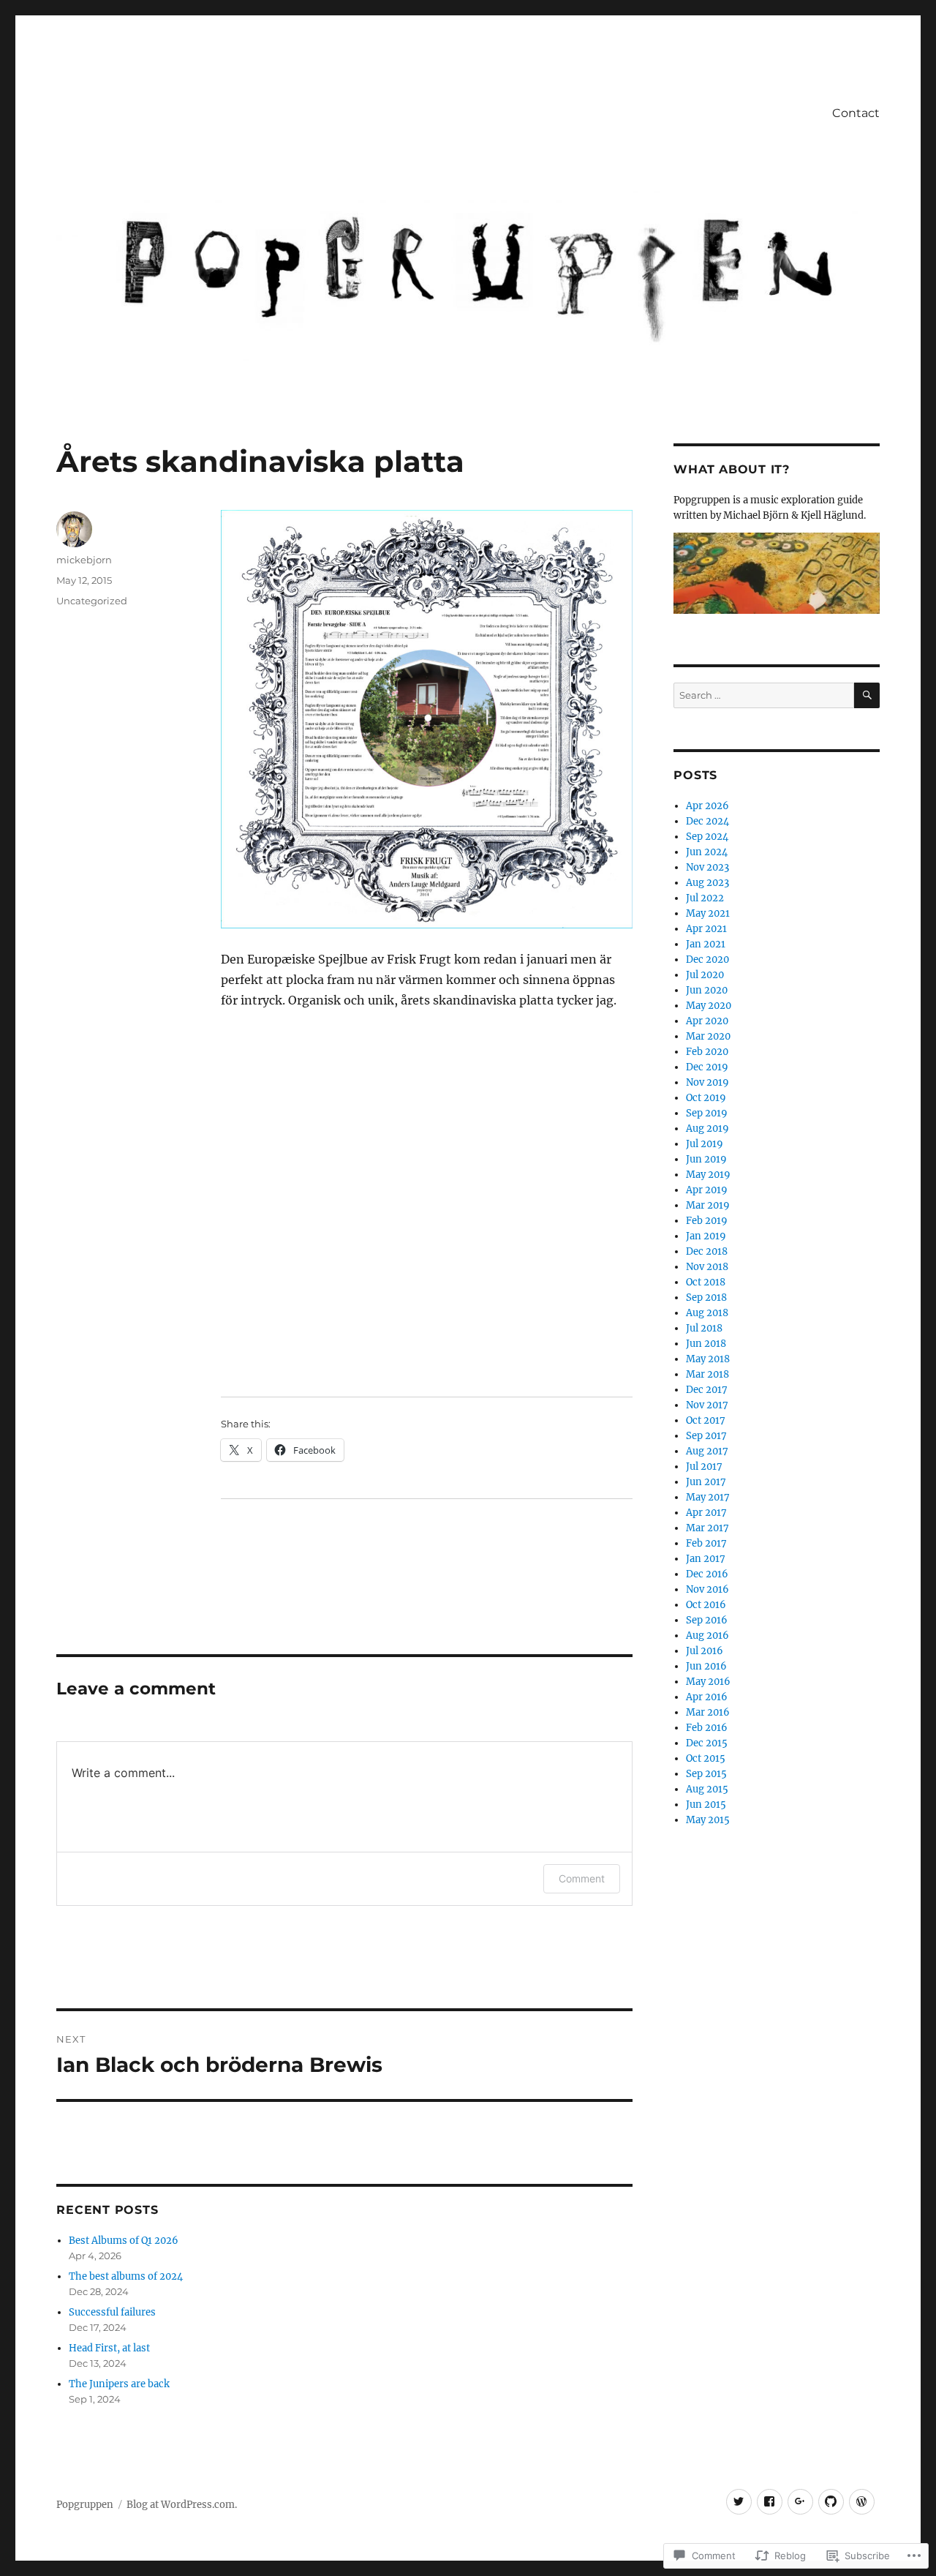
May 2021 (708, 913)
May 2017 (708, 1497)
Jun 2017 (706, 1482)
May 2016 (708, 1682)
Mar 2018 (707, 1374)
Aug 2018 (707, 1313)
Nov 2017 (707, 1405)
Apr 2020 (707, 1021)
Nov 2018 (707, 1267)
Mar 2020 (708, 1036)
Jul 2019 (705, 1144)
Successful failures (112, 2312)
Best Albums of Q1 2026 (124, 2241)
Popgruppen (85, 2505)
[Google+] (800, 2502)
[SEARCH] (867, 695)
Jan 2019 (706, 1236)
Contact (856, 113)
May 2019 (708, 1175)
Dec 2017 (707, 1390)
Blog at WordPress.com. (182, 2505)
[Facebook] (770, 2502)
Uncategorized (92, 601)
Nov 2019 (707, 1082)
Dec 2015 (707, 1743)
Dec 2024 (707, 821)
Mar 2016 (708, 1712)
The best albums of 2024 (126, 2276)
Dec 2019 (707, 1067)
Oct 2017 (706, 1420)
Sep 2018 (706, 1298)
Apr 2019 (707, 1190)
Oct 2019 (706, 1098)
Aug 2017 (707, 1451)
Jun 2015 (706, 1805)
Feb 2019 (707, 1221)
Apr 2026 (707, 806)
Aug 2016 (707, 1636)
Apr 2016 (707, 1697)
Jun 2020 (707, 990)
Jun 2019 (706, 1159)
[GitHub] (831, 2502)
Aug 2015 (707, 1789)
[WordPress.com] (862, 2502)
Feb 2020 (707, 1052)
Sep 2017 (706, 1436)
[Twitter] (739, 2502)
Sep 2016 (707, 1620)
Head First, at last (109, 2348)
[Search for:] (763, 695)
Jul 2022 (705, 898)
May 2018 (708, 1359)
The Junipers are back (119, 2384)
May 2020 (709, 1006)
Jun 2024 (707, 852)
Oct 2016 (706, 1605)
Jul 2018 (704, 1328)
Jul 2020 (705, 975)
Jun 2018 (706, 1344)
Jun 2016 (706, 1666)
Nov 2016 (707, 1589)
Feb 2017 (706, 1543)
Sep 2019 (707, 1113)
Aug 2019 (707, 1129)
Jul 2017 (704, 1467)
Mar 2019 (708, 1205)
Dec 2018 (707, 1251)
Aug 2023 (707, 883)
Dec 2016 (707, 1574)
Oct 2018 (706, 1282)
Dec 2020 (707, 960)
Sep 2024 (707, 837)
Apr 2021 (706, 929)
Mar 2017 (707, 1528)
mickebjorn (84, 560)
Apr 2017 (706, 1513)
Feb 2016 (707, 1728)
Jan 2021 (706, 944)
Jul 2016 (705, 1651)
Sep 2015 (706, 1774)
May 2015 (708, 1820)
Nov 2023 (707, 867)
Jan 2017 (706, 1559)
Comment (582, 1878)
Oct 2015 (706, 1758)
